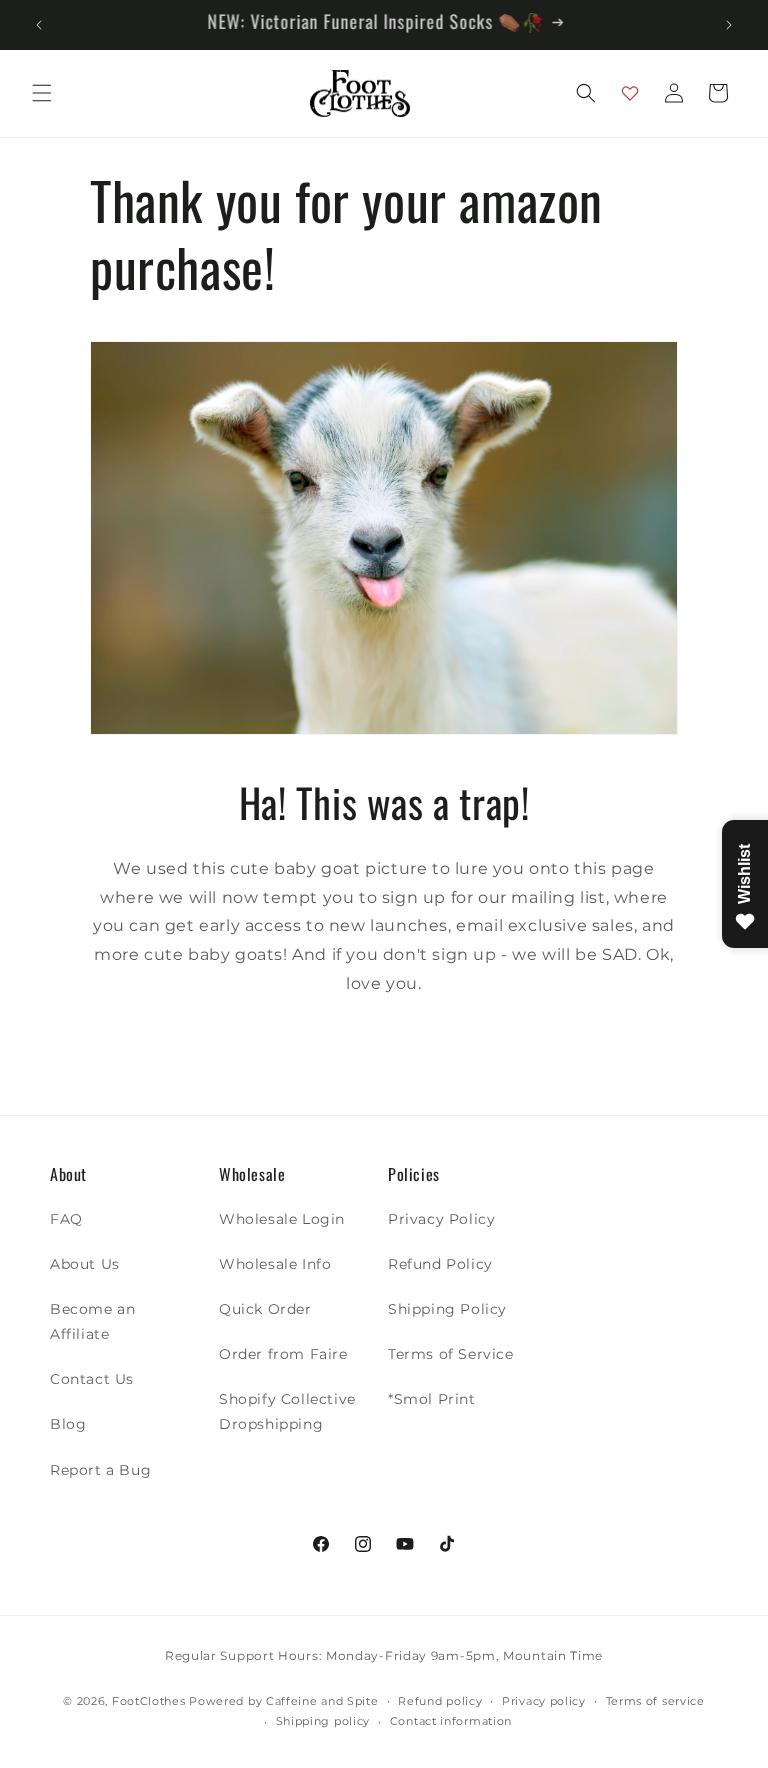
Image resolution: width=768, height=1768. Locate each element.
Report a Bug (100, 1470)
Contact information (451, 1721)
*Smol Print (432, 1399)
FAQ (66, 1219)
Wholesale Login (282, 1219)
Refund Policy (440, 1264)
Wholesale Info (275, 1264)
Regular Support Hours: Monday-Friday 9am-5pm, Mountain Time (384, 1655)
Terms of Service (451, 1354)
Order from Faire (283, 1354)
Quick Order (265, 1309)
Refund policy (440, 1701)
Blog (68, 1424)
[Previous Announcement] (39, 25)
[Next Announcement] (729, 25)
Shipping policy (323, 1721)
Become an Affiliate (92, 1321)
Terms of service (655, 1701)
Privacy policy (544, 1701)
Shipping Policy (447, 1309)
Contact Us (92, 1379)
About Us (85, 1264)
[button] (42, 93)
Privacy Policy (441, 1219)
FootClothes (149, 1701)
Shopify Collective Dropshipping (287, 1411)
